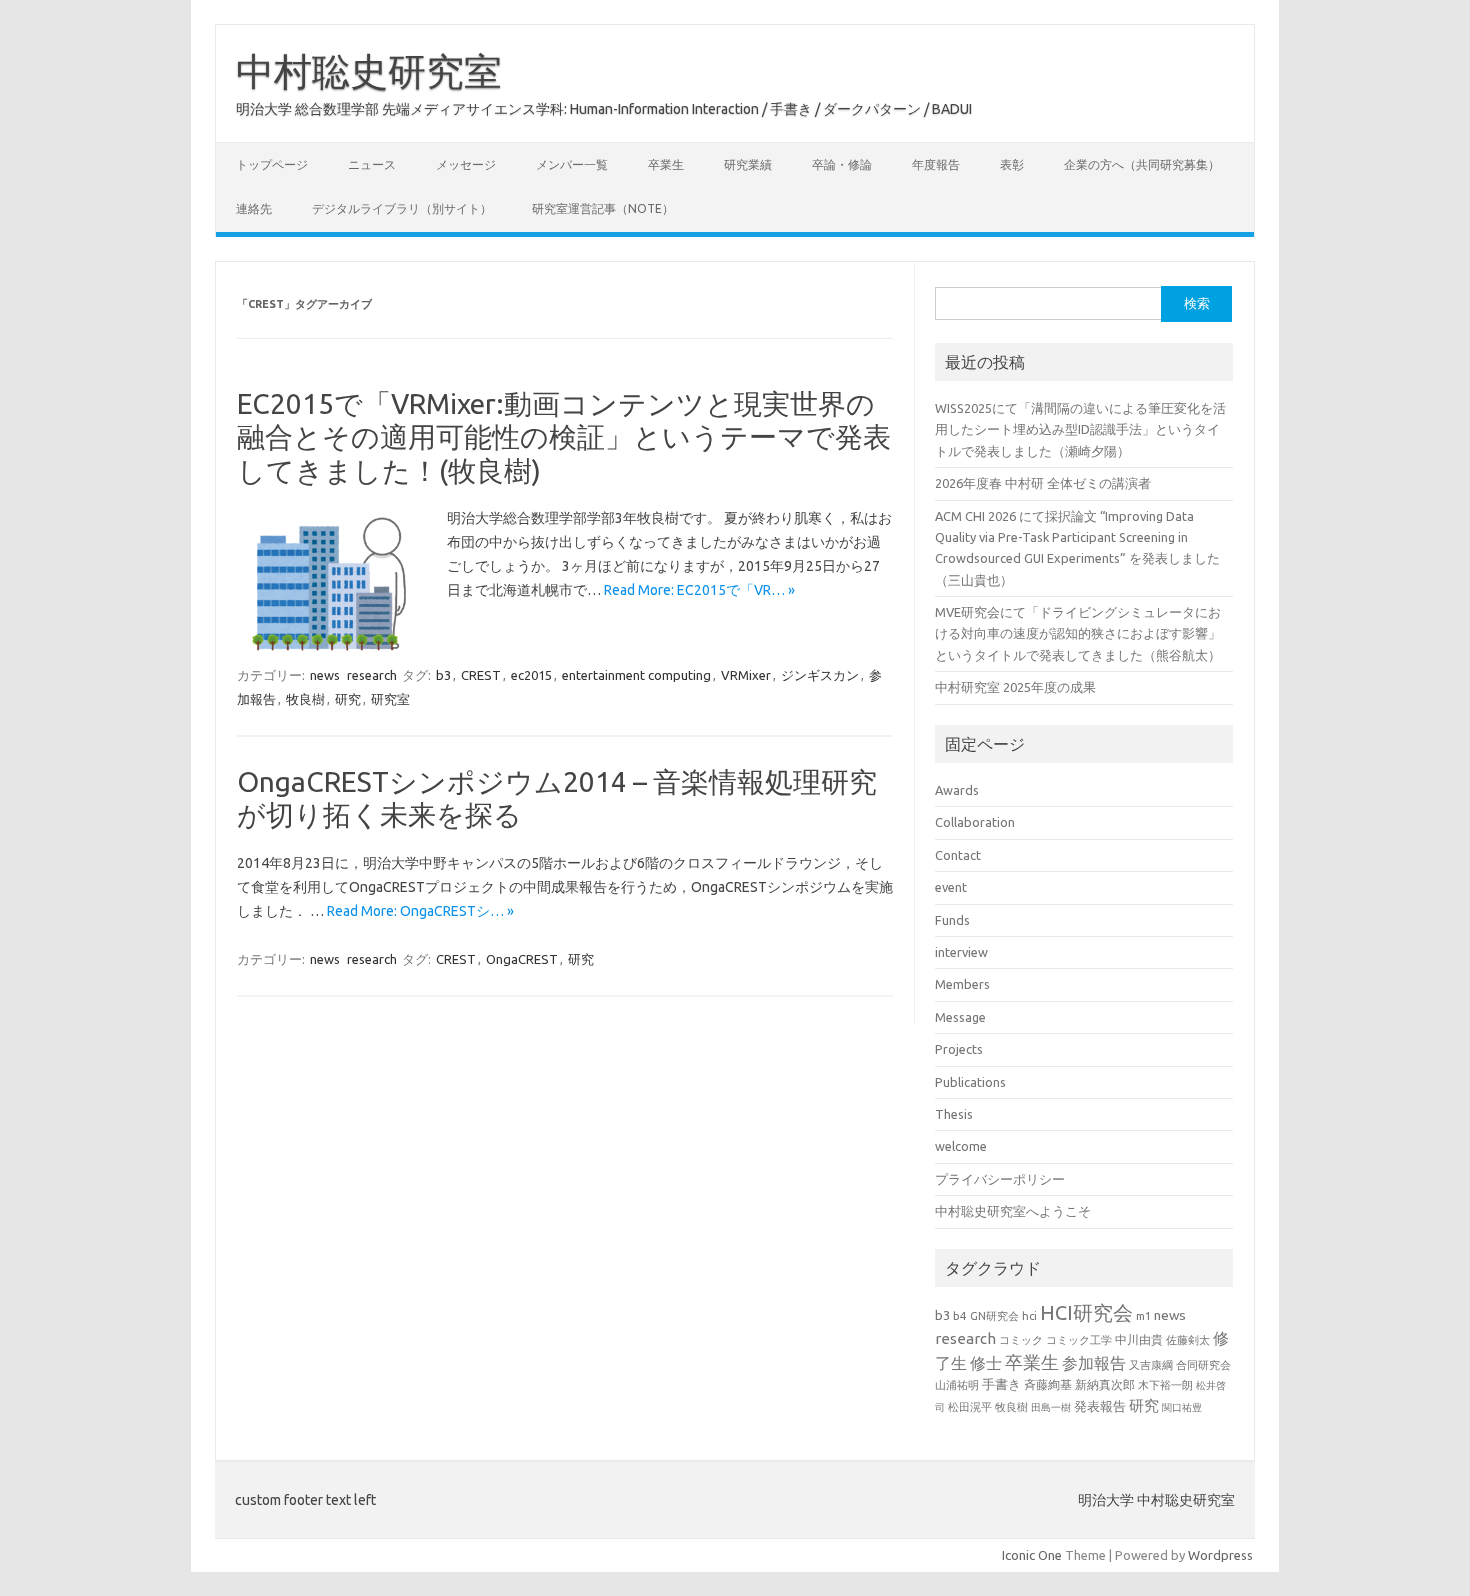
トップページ (272, 164)
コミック (1021, 1340)
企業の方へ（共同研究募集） (1142, 164)
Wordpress (1220, 1555)
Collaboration (975, 822)
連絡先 (254, 208)
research (372, 675)
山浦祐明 (957, 1384)
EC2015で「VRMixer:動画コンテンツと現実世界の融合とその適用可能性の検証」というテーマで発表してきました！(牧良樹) (564, 437)
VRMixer (746, 675)
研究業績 (748, 164)
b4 (960, 1315)
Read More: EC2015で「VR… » (699, 590)
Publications (970, 1082)
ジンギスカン (820, 675)
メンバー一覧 (572, 164)
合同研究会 (1203, 1365)
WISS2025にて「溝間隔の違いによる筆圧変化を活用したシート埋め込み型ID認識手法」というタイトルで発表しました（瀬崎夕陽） (1080, 429)
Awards (957, 790)
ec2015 (531, 675)
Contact (958, 855)
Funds (952, 920)
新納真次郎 (1105, 1384)
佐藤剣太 (1188, 1340)
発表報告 (1100, 1406)
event (951, 887)
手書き (1001, 1384)
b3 (443, 675)
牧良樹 (305, 699)
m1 (1143, 1316)
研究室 (390, 699)
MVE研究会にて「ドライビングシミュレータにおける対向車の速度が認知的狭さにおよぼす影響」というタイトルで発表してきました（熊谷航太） (1078, 633)
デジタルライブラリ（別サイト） (402, 208)
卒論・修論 (842, 164)
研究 (348, 699)
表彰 (1012, 164)
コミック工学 (1079, 1340)
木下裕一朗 (1165, 1385)
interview (961, 952)
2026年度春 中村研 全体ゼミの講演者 (1043, 483)
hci (1029, 1316)
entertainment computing (636, 675)
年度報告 (936, 164)
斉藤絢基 (1048, 1384)
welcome (961, 1146)
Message (960, 1017)
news (325, 675)
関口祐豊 (1182, 1407)
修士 (986, 1363)
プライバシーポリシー (1000, 1179)
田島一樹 (1051, 1407)
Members (962, 984)
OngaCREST (522, 959)
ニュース (372, 164)
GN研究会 (994, 1316)
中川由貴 (1139, 1339)
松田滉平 (970, 1406)
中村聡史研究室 (369, 71)
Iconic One (1032, 1555)
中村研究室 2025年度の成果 (1015, 687)
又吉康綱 (1151, 1365)
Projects (959, 1049)
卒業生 (666, 164)
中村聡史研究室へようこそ (1013, 1211)
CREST (481, 675)
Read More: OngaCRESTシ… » (420, 911)
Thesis (954, 1114)
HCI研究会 (1086, 1312)
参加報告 (1094, 1363)
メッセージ (466, 164)
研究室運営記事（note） (603, 208)
